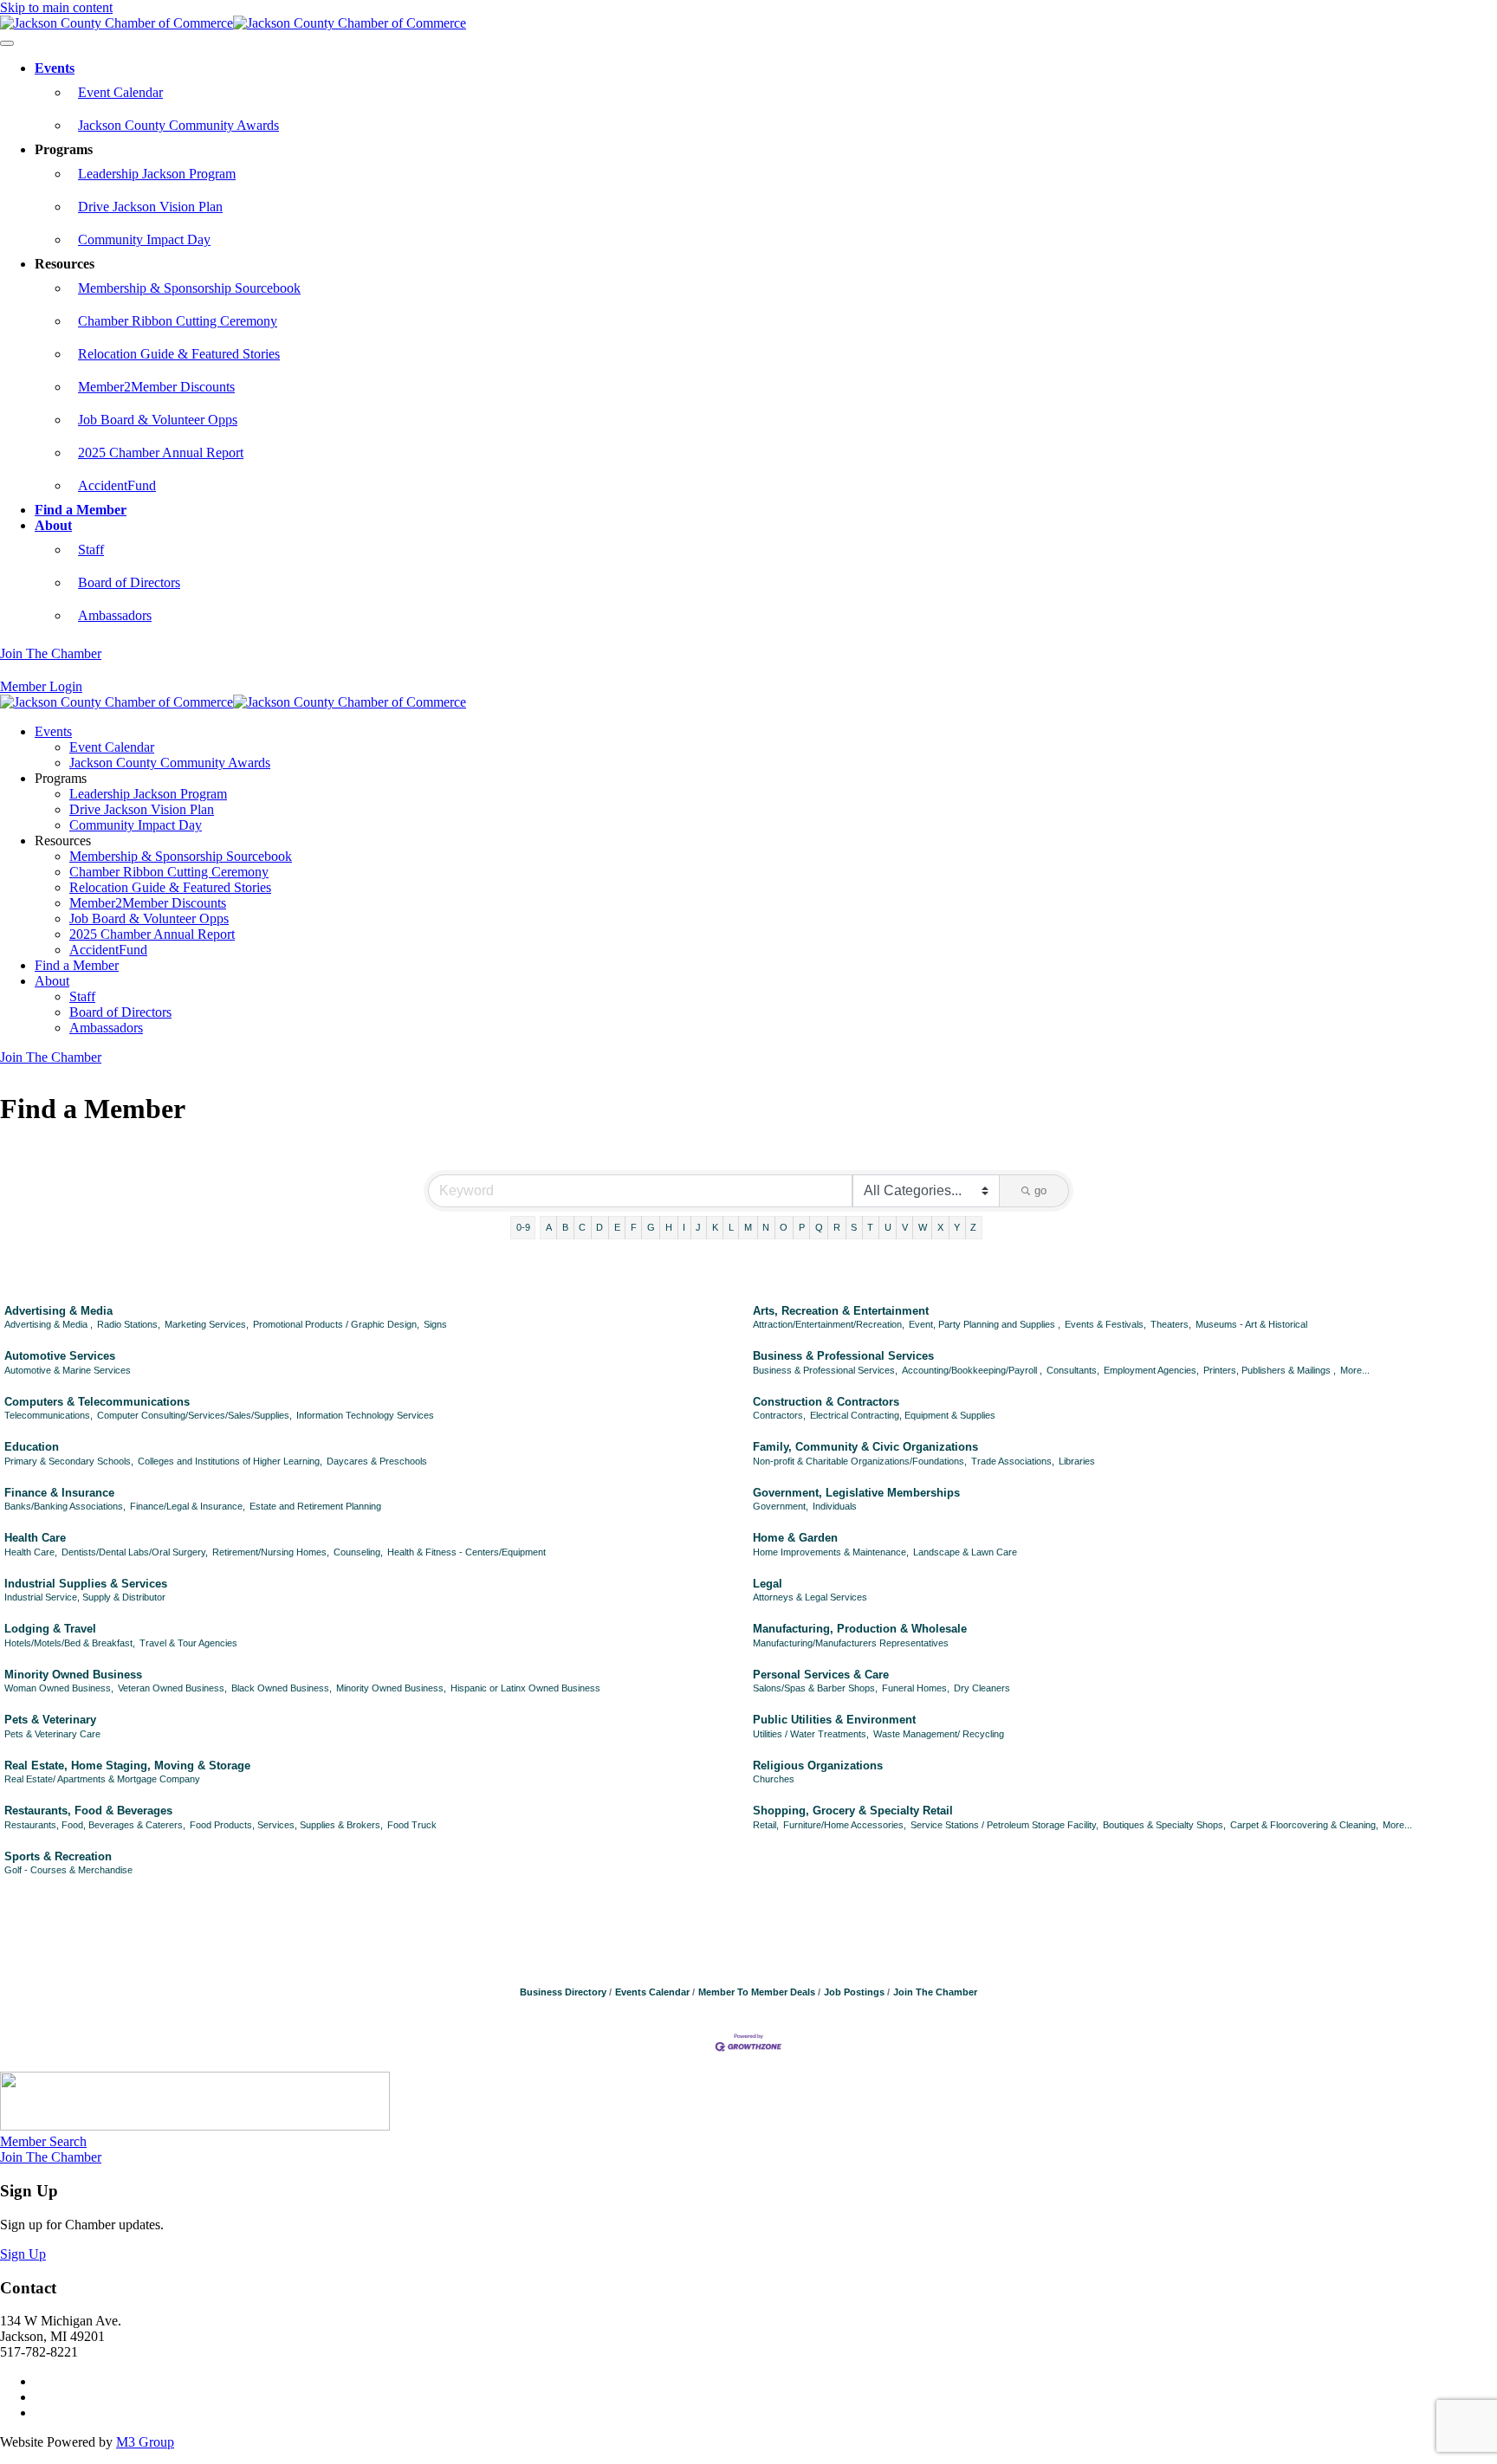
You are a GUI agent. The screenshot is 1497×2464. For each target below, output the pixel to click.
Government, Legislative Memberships (856, 1493)
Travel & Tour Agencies (188, 1643)
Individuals (835, 1506)
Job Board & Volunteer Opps (158, 420)
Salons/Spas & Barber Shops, (815, 1688)
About (53, 525)
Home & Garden (795, 1538)
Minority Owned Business (73, 1675)
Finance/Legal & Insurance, (188, 1506)
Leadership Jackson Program (157, 174)
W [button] (923, 1227)
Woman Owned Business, (59, 1688)
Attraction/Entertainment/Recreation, (829, 1324)
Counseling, (358, 1552)
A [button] (549, 1227)
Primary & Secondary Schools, (69, 1461)
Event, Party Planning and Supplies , (985, 1324)
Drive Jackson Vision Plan (150, 207)
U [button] (888, 1227)
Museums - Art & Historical (1251, 1324)
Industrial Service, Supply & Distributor (85, 1597)
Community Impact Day (144, 239)
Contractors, (779, 1415)
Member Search (43, 2141)
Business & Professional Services (843, 1356)
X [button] (940, 1227)
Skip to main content (56, 7)
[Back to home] (233, 23)
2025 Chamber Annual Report (161, 453)
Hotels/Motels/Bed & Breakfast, (70, 1643)
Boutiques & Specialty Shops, (1164, 1825)
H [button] (669, 1227)
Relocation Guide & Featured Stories (179, 354)
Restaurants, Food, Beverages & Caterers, (95, 1825)
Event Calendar (120, 92)
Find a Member (81, 510)
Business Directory (563, 1992)
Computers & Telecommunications (97, 1402)
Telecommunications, (49, 1415)
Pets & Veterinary (50, 1720)
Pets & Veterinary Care (52, 1734)
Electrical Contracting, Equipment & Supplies (903, 1415)
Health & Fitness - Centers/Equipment (467, 1552)
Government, (781, 1506)
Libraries (1077, 1461)
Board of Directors (129, 582)
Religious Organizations (818, 1766)
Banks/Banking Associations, (65, 1506)
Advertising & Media (58, 1311)
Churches (774, 1779)
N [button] (766, 1227)
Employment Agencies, (1151, 1370)
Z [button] (973, 1227)
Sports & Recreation (58, 1856)
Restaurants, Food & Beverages (88, 1811)
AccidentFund (117, 485)
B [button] (565, 1227)
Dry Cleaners (982, 1688)
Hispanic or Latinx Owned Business (525, 1688)
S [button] (854, 1227)
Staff (91, 550)
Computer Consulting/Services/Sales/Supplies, (194, 1415)
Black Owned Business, (282, 1688)
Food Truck (412, 1825)
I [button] (684, 1227)
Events (55, 68)
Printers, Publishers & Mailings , (1270, 1370)
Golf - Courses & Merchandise (68, 1870)
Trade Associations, (1013, 1461)
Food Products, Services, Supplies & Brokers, (286, 1825)
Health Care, (31, 1552)
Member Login (41, 686)
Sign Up (23, 2254)
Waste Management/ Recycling (939, 1734)
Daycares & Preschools (377, 1461)
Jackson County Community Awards (178, 125)
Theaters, (1171, 1324)
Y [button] (957, 1227)
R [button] (837, 1227)
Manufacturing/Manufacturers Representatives (851, 1643)
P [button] (802, 1227)
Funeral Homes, (916, 1688)
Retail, (766, 1825)
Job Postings (854, 1992)
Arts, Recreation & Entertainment (841, 1311)
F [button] (634, 1227)
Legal (768, 1584)
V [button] (905, 1227)
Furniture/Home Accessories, (845, 1825)
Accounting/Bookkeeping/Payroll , (972, 1370)
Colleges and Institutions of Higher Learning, (230, 1461)
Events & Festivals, (1105, 1324)
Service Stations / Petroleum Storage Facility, (1004, 1825)
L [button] (731, 1227)
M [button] (748, 1227)
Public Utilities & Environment (834, 1720)
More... (1355, 1370)
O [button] (784, 1227)
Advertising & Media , (49, 1324)
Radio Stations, (129, 1324)
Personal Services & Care (821, 1675)
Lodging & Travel (50, 1629)
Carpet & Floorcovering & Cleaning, (1304, 1825)
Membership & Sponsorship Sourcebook (189, 288)
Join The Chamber (51, 653)
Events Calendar (652, 1992)
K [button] (715, 1227)
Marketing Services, (207, 1324)
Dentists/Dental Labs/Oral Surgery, (135, 1552)
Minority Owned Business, (391, 1688)
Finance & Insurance (59, 1493)
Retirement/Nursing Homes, (271, 1552)
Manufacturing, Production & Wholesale (860, 1629)
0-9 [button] (523, 1227)
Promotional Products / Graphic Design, (336, 1324)
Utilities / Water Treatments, (811, 1734)
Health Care (35, 1538)
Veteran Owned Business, (172, 1688)
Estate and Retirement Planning (315, 1506)
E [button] (617, 1227)
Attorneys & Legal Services (810, 1597)
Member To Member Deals (757, 1992)
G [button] (651, 1227)
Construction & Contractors (826, 1402)
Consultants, (1073, 1370)
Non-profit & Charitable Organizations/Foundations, (860, 1461)
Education (32, 1447)
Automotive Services (60, 1356)
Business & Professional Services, (825, 1370)
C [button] (582, 1227)
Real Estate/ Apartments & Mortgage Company (102, 1779)
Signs (435, 1324)
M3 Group (145, 2442)
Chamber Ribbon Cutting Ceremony (178, 321)
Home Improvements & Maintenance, (831, 1552)
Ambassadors (115, 615)
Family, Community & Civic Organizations (865, 1447)
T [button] (870, 1227)
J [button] (698, 1227)
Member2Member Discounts (156, 387)
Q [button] (819, 1227)
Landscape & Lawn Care (965, 1552)
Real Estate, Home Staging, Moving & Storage (127, 1766)
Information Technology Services (365, 1415)
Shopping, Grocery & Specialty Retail (853, 1811)
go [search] (1040, 1190)
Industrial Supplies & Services (86, 1584)
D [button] (599, 1227)
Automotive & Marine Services (68, 1370)
